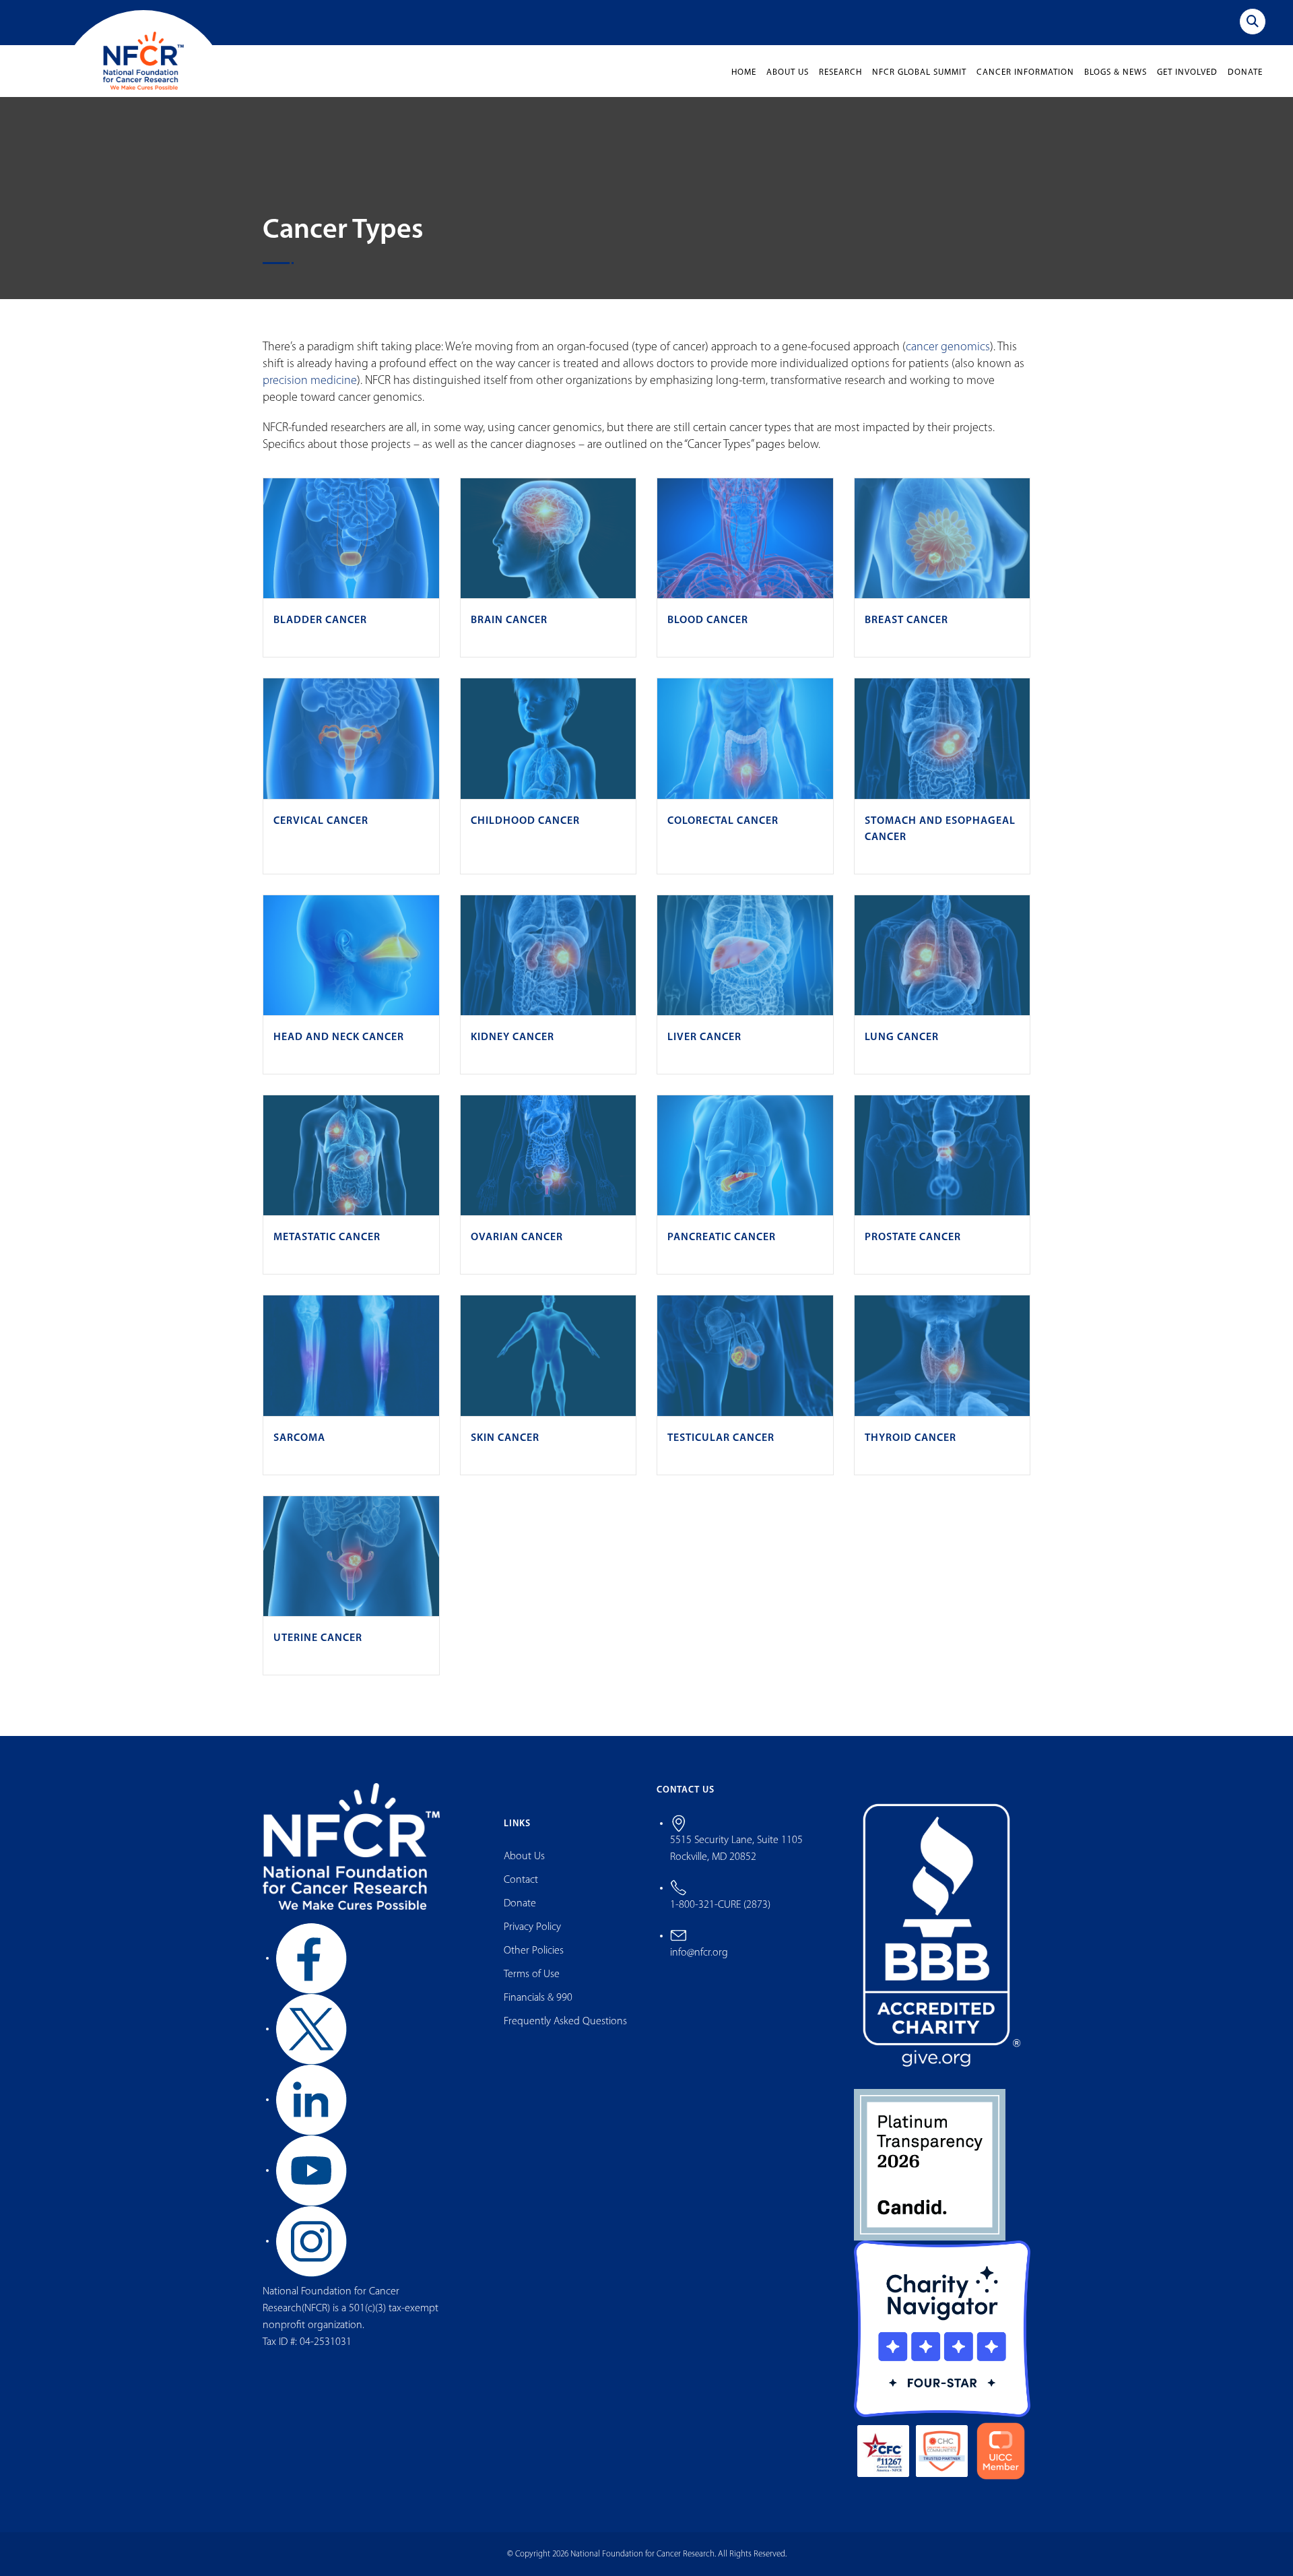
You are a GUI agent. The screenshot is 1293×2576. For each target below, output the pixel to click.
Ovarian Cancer (517, 1237)
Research (840, 72)
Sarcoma (299, 1438)
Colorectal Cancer (723, 821)
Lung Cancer (902, 1037)
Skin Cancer (505, 1438)
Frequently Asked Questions (565, 2022)
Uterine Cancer (318, 1638)
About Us (788, 72)
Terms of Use (532, 1974)
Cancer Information (1025, 72)
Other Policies (534, 1951)
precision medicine (310, 381)
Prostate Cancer (913, 1237)
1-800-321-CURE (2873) (720, 1905)
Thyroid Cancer (910, 1438)
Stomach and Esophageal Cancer (940, 829)
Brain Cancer (509, 620)
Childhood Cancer (525, 821)
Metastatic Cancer (327, 1237)
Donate (1245, 72)
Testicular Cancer (721, 1438)
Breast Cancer (906, 620)
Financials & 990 (538, 1998)
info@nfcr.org (699, 1953)
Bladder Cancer (320, 620)
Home (744, 72)
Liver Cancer (704, 1037)
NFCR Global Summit (919, 72)
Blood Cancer (708, 620)
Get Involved (1187, 72)
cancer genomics (948, 348)
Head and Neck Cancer (339, 1037)
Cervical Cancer (321, 821)
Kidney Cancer (512, 1037)
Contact (521, 1880)
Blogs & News (1116, 72)
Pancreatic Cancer (722, 1237)
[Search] (1253, 22)
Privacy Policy (532, 1927)
